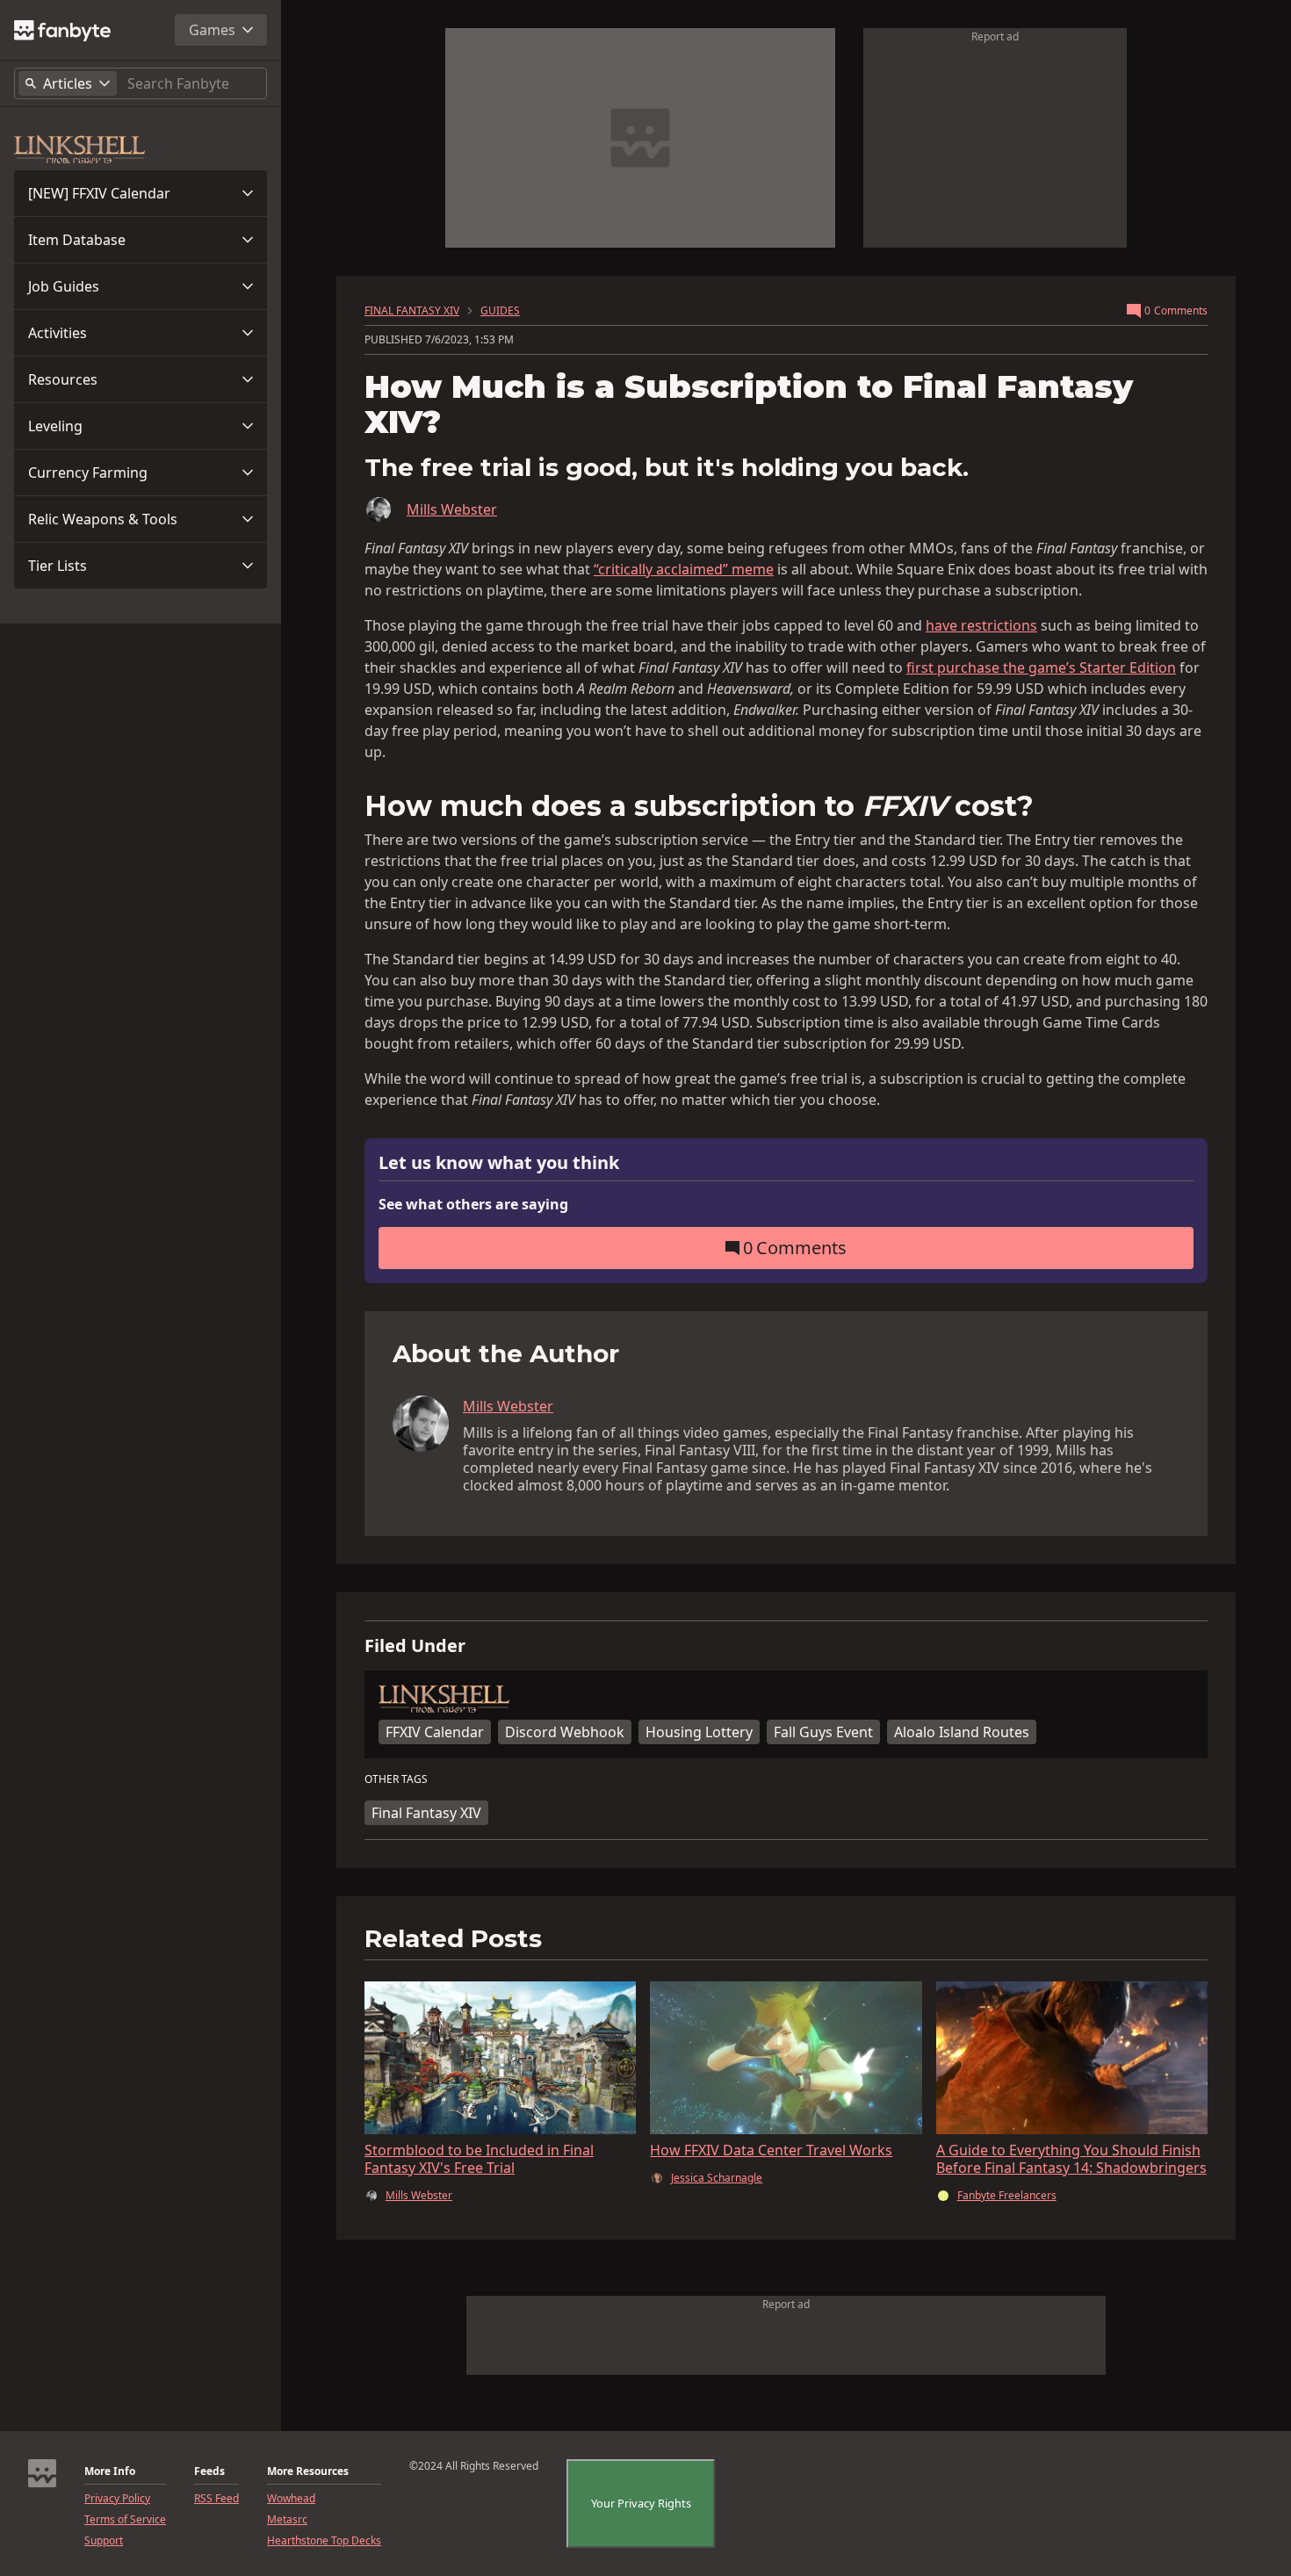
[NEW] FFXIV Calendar (99, 193)
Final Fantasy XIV (426, 1813)
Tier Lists (58, 566)
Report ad (995, 36)
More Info (110, 2471)
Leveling (55, 426)
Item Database (77, 240)
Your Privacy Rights (641, 2503)
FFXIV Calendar (435, 1732)
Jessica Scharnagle (717, 2178)
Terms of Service (125, 2520)
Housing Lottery (699, 1732)
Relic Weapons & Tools (103, 519)
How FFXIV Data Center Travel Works (771, 2150)
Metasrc (287, 2520)
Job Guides (64, 286)
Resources (63, 379)
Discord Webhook (565, 1732)
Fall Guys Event (823, 1732)
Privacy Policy (117, 2499)
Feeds (209, 2471)
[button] (141, 193)
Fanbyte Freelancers (1007, 2196)
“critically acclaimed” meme (684, 569)
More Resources (308, 2471)
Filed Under (415, 1646)
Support (104, 2541)
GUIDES (500, 311)
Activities (58, 333)
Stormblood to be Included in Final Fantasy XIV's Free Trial (479, 2159)
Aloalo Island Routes (962, 1732)
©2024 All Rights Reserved (474, 2466)
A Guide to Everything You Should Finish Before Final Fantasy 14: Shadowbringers (1071, 2159)
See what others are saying (473, 1204)
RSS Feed (216, 2499)
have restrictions (981, 625)
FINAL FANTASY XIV (412, 311)
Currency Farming (88, 473)
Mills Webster (452, 509)
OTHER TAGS (396, 1779)
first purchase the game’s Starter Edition (1041, 667)
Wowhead (291, 2499)
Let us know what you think (499, 1163)
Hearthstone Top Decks (324, 2541)
